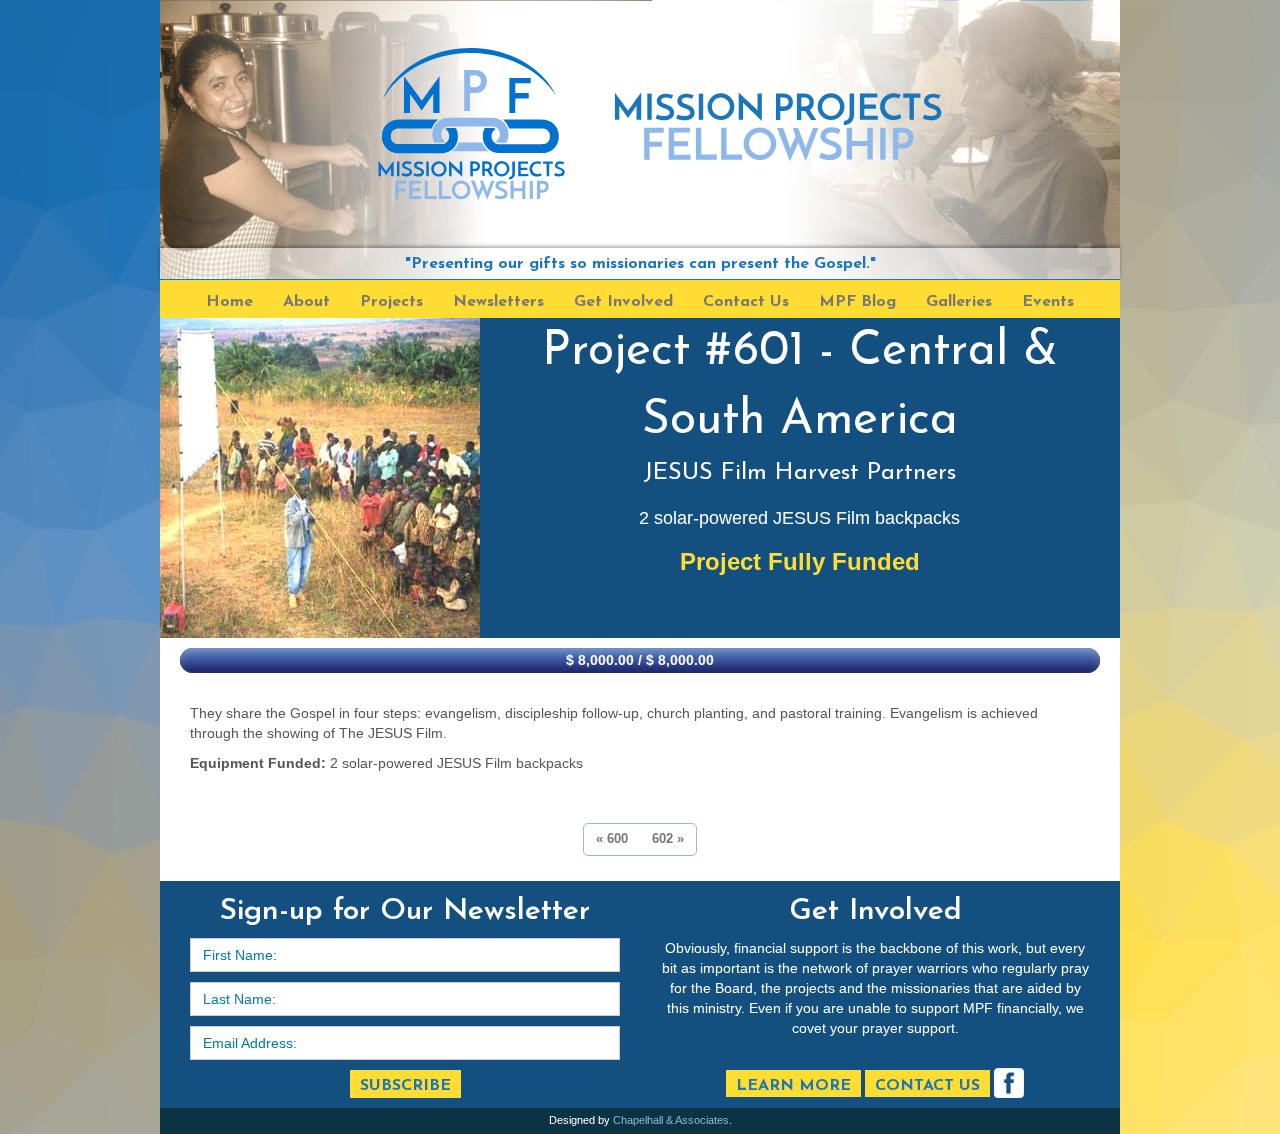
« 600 (612, 838)
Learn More (793, 1086)
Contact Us (927, 1086)
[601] (320, 478)
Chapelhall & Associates (671, 1120)
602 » (668, 838)
